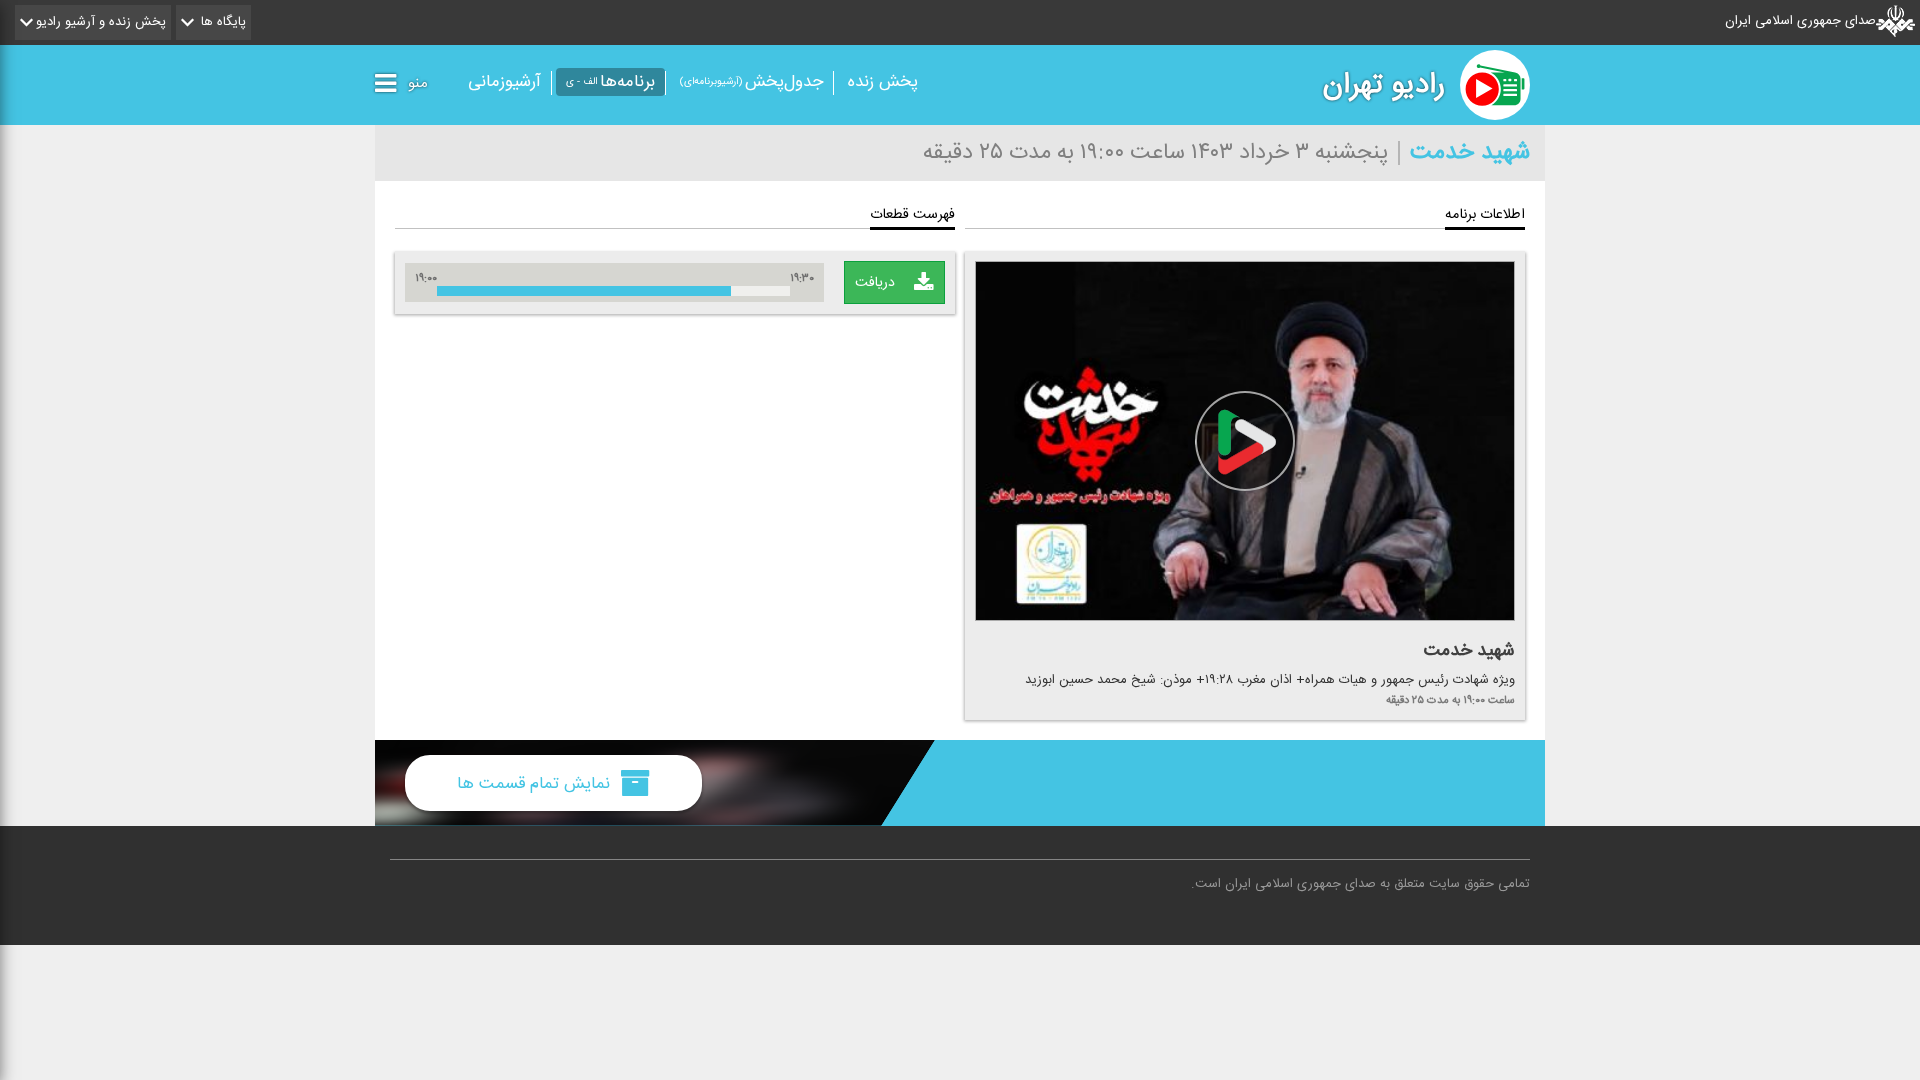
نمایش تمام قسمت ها (536, 783)
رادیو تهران (1384, 85)
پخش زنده (883, 82)
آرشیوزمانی (504, 82)
